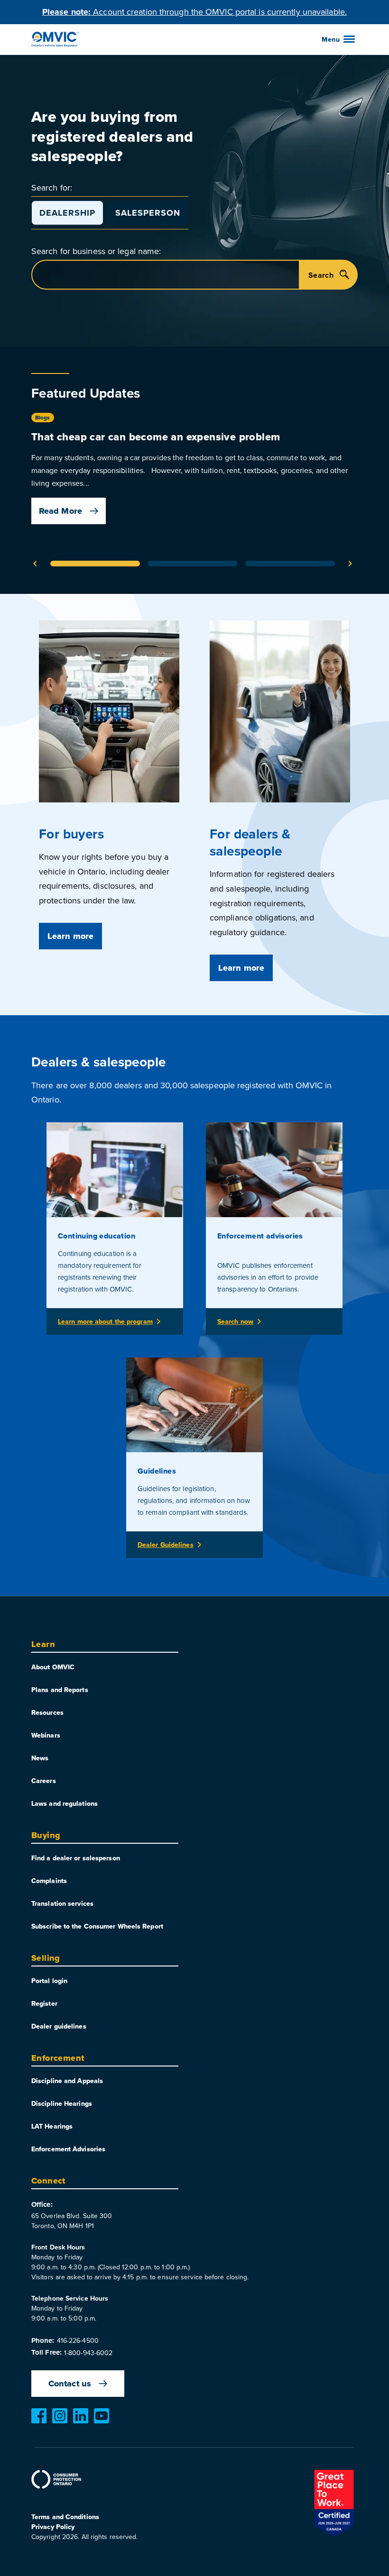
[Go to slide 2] (192, 564)
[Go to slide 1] (95, 564)
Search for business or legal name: (96, 251)
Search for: (52, 187)
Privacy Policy (53, 2527)
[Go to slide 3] (290, 564)
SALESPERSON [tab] (148, 213)
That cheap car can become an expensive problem (156, 437)
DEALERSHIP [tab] (67, 213)
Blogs (43, 418)
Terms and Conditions (65, 2517)
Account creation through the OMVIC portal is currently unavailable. (194, 12)
